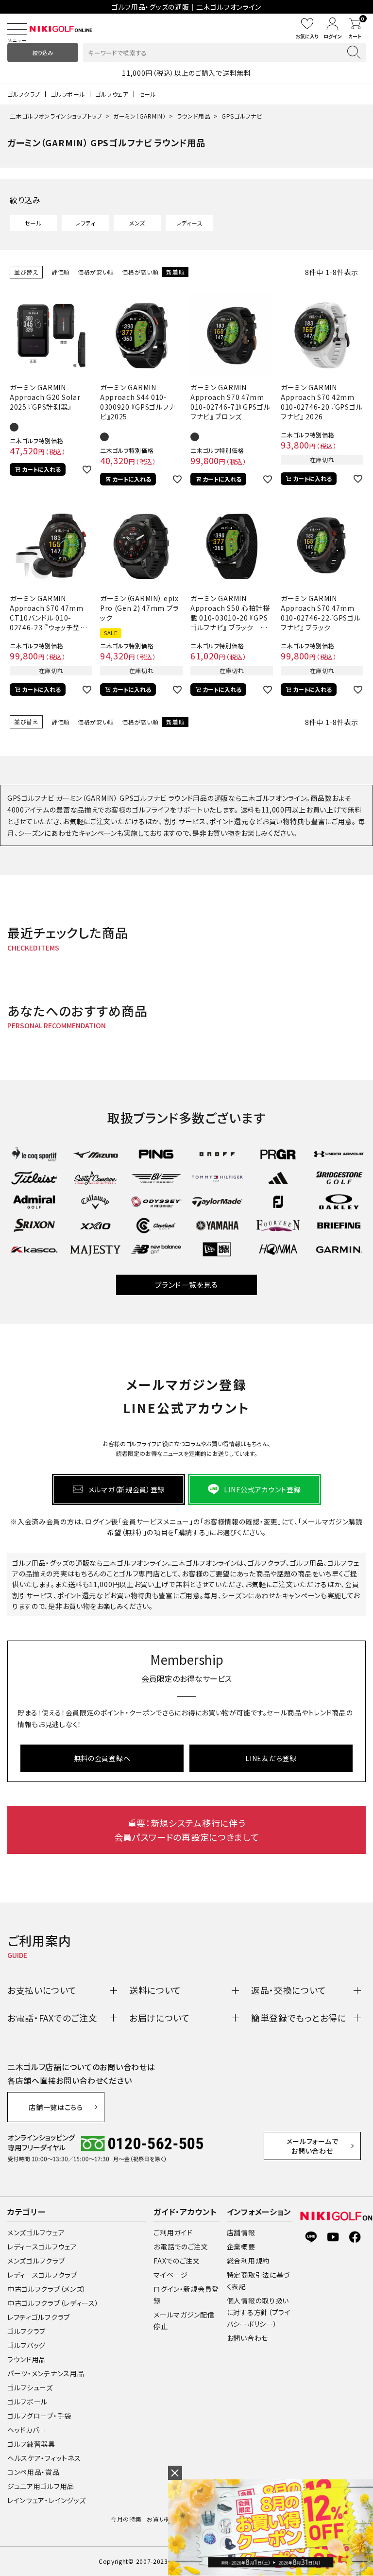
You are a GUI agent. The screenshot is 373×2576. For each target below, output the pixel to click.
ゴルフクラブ (24, 94)
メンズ (137, 223)
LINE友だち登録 (271, 1758)
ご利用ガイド (173, 2232)
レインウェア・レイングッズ (47, 2500)
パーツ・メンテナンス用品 (46, 2373)
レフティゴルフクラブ (39, 2317)
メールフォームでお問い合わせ (313, 2146)
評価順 (61, 272)
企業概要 (241, 2247)
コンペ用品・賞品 (34, 2472)
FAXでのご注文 (177, 2261)
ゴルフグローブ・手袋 (39, 2416)
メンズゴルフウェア (36, 2232)
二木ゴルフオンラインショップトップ (56, 116)
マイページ (171, 2275)
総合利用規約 (248, 2261)
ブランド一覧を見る (186, 1285)
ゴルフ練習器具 (31, 2444)
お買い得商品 (165, 2519)
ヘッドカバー (27, 2430)
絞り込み (43, 52)
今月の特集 (126, 2519)
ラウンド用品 (194, 116)
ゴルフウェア (112, 94)
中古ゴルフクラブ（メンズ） (47, 2289)
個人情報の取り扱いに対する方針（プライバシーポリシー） (259, 2312)
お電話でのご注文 (181, 2247)
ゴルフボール (68, 94)
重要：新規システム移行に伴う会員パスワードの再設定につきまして (187, 1830)
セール (148, 94)
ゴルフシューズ (30, 2387)
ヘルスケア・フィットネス (44, 2458)
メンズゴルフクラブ (36, 2261)
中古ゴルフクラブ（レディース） (53, 2303)
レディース (189, 223)
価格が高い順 (140, 272)
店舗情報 (241, 2232)
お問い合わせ (247, 2338)
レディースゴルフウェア (42, 2247)
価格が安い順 (96, 272)
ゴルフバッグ (26, 2345)
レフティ (85, 223)
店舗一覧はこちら (56, 2107)
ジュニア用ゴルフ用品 (41, 2486)
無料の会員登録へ (102, 1758)
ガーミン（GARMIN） (139, 116)
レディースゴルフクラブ (42, 2275)
